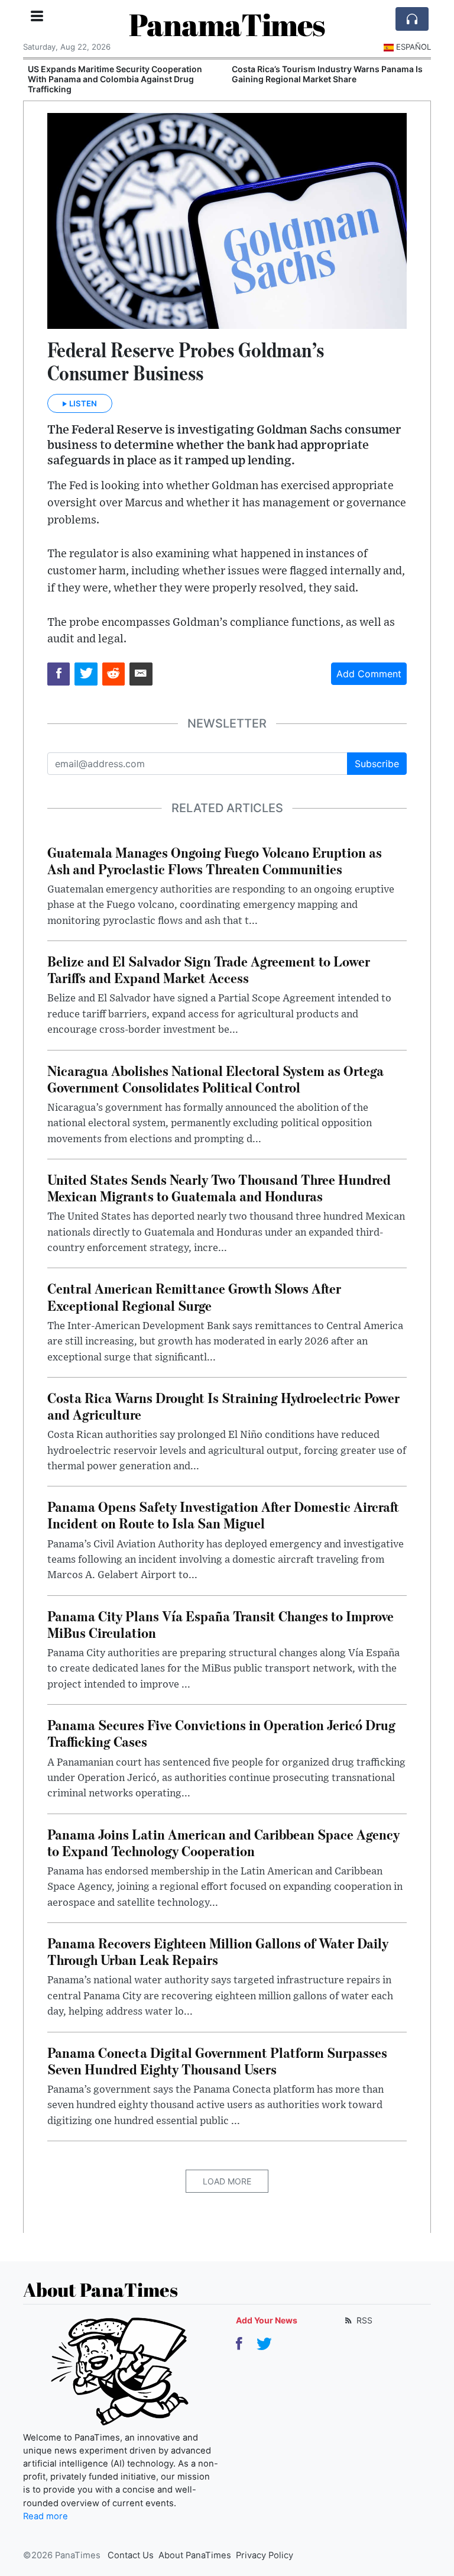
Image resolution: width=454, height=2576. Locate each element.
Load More (227, 2181)
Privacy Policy (265, 2555)
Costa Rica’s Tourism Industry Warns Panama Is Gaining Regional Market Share (129, 74)
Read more (46, 2516)
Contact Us (131, 2555)
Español (414, 47)
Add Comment (369, 674)
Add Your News (267, 2320)
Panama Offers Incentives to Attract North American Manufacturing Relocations (322, 74)
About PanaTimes (195, 2555)
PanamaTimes (227, 24)
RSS (363, 2320)
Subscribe (377, 764)
